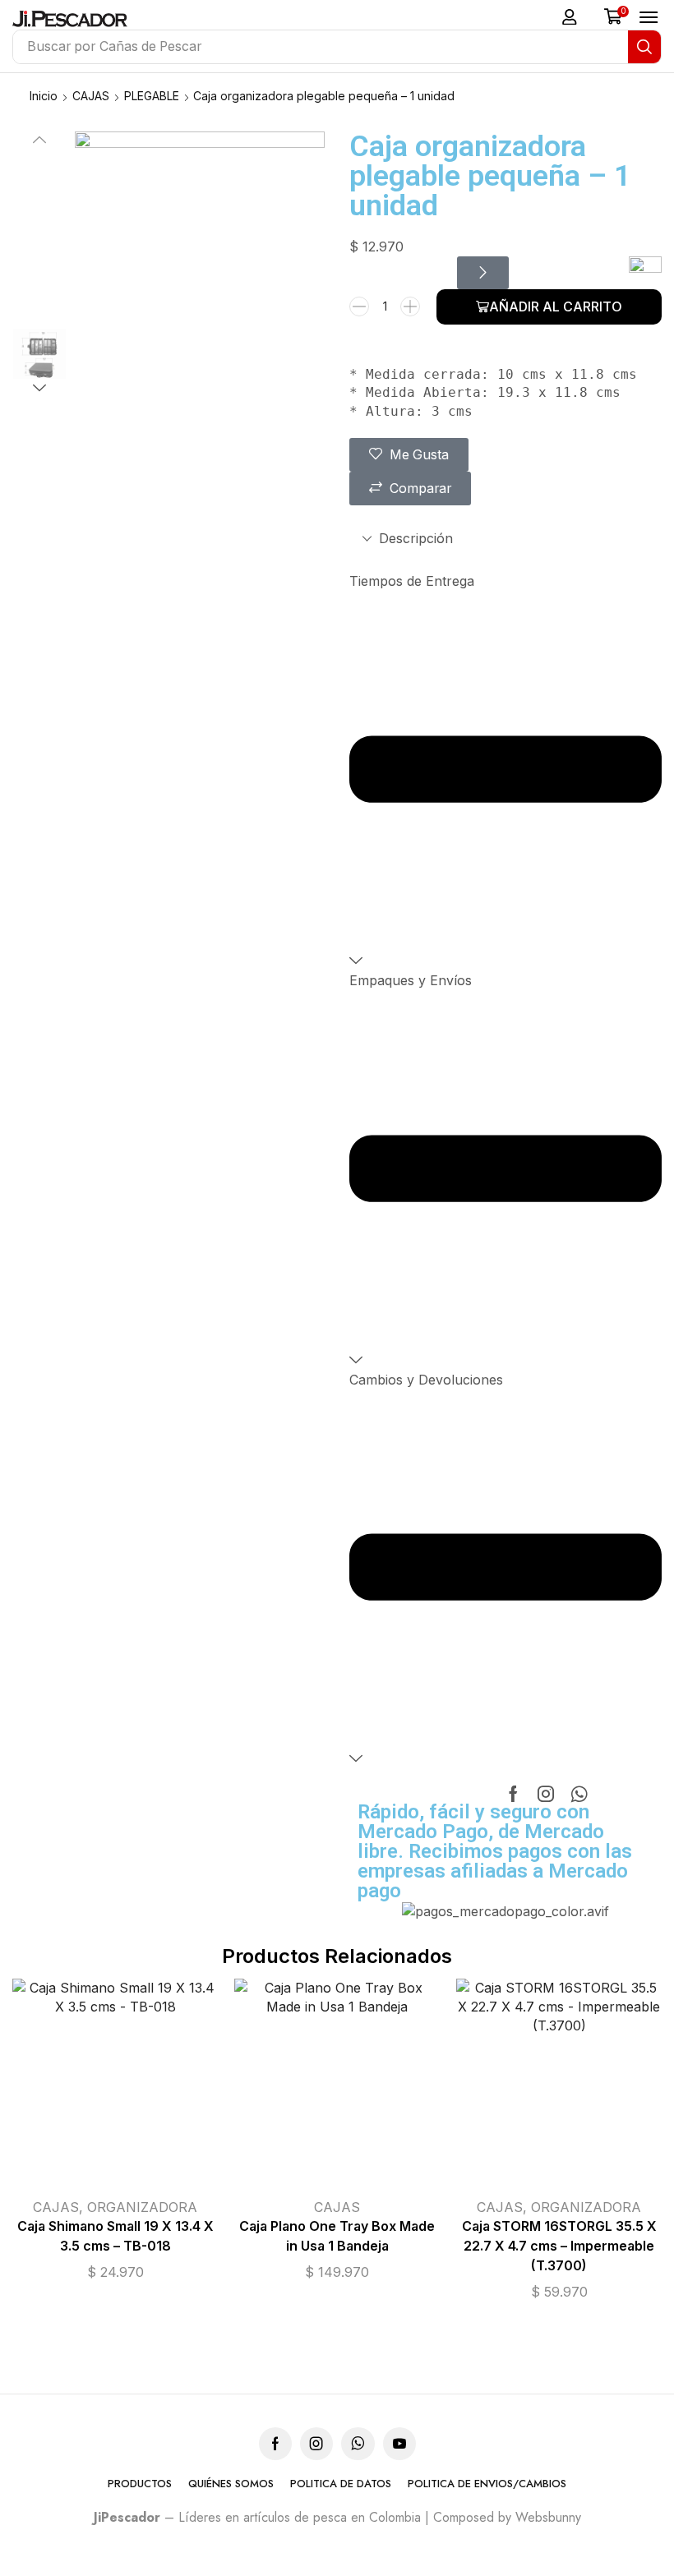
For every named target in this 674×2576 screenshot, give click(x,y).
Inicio (44, 96)
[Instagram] (546, 1794)
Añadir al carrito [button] (321, 2088)
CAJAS (91, 96)
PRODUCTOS (140, 2484)
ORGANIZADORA (142, 2207)
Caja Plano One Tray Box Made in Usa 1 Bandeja (337, 2236)
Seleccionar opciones (81, 2088)
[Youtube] (399, 2444)
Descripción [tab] (416, 538)
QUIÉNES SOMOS (231, 2484)
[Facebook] (513, 1794)
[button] (570, 17)
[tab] (505, 539)
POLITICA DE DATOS (341, 2484)
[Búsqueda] (644, 47)
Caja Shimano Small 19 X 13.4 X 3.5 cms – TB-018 (115, 2236)
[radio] (150, 2093)
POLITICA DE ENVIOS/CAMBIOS (487, 2484)
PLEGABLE (152, 96)
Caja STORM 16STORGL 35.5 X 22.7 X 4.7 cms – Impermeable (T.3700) (559, 2246)
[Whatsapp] (579, 1794)
